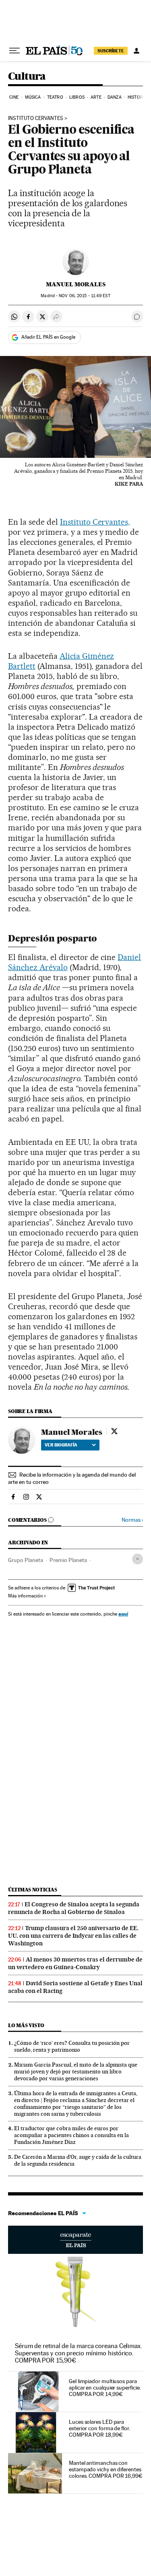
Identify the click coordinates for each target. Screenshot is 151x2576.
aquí (123, 1614)
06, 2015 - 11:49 (84, 296)
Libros (77, 97)
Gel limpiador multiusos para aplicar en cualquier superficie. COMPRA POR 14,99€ (105, 2388)
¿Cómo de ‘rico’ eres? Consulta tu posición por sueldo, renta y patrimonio (72, 2046)
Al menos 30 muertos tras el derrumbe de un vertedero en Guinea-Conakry (75, 1963)
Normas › (132, 1520)
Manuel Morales (76, 284)
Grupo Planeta (26, 1560)
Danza (115, 97)
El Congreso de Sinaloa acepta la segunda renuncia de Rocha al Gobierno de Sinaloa (74, 1908)
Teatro (55, 97)
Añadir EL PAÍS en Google (48, 337)
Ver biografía (61, 1445)
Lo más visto (26, 2025)
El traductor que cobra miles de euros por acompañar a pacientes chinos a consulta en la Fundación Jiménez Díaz (71, 2135)
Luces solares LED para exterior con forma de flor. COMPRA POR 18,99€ (99, 2428)
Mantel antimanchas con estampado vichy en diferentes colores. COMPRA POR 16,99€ (106, 2469)
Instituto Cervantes (36, 118)
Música (33, 97)
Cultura (27, 77)
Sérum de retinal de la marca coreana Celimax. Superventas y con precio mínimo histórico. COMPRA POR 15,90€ (79, 2353)
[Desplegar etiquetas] (138, 1559)
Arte (96, 97)
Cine (14, 97)
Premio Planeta (68, 1560)
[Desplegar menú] (14, 51)
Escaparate (75, 2240)
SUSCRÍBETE (111, 51)
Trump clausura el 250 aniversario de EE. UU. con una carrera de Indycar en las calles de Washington (73, 1936)
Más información (25, 1596)
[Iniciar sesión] (137, 51)
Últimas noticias (33, 1890)
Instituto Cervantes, (95, 522)
